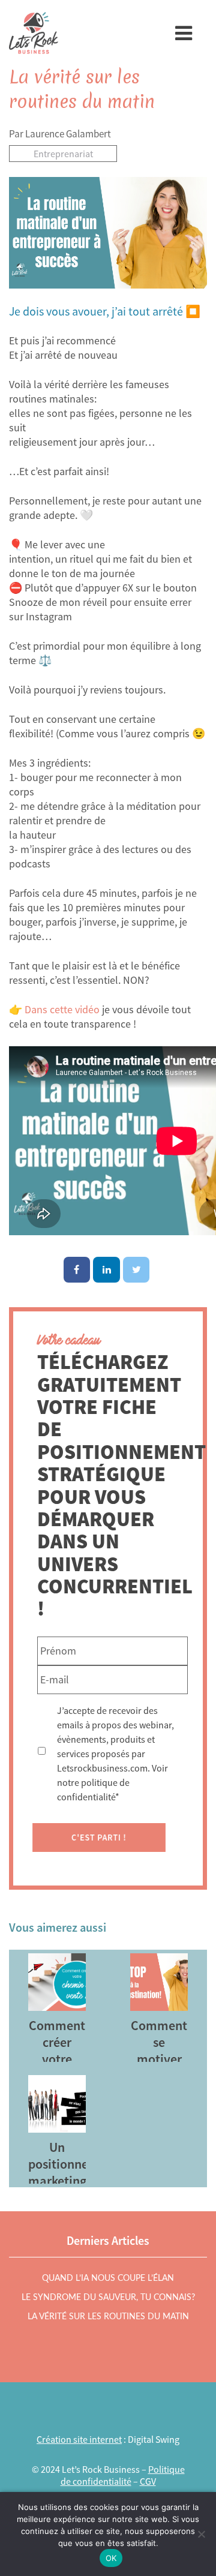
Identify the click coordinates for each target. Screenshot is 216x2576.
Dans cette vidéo (62, 1009)
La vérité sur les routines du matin (82, 89)
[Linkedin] (106, 1270)
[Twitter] (136, 1270)
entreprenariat (63, 154)
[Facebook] (77, 1270)
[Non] (201, 2534)
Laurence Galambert (68, 134)
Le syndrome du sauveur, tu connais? (108, 2298)
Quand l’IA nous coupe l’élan (108, 2278)
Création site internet (79, 2439)
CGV (148, 2481)
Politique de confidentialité (123, 2475)
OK (111, 2558)
